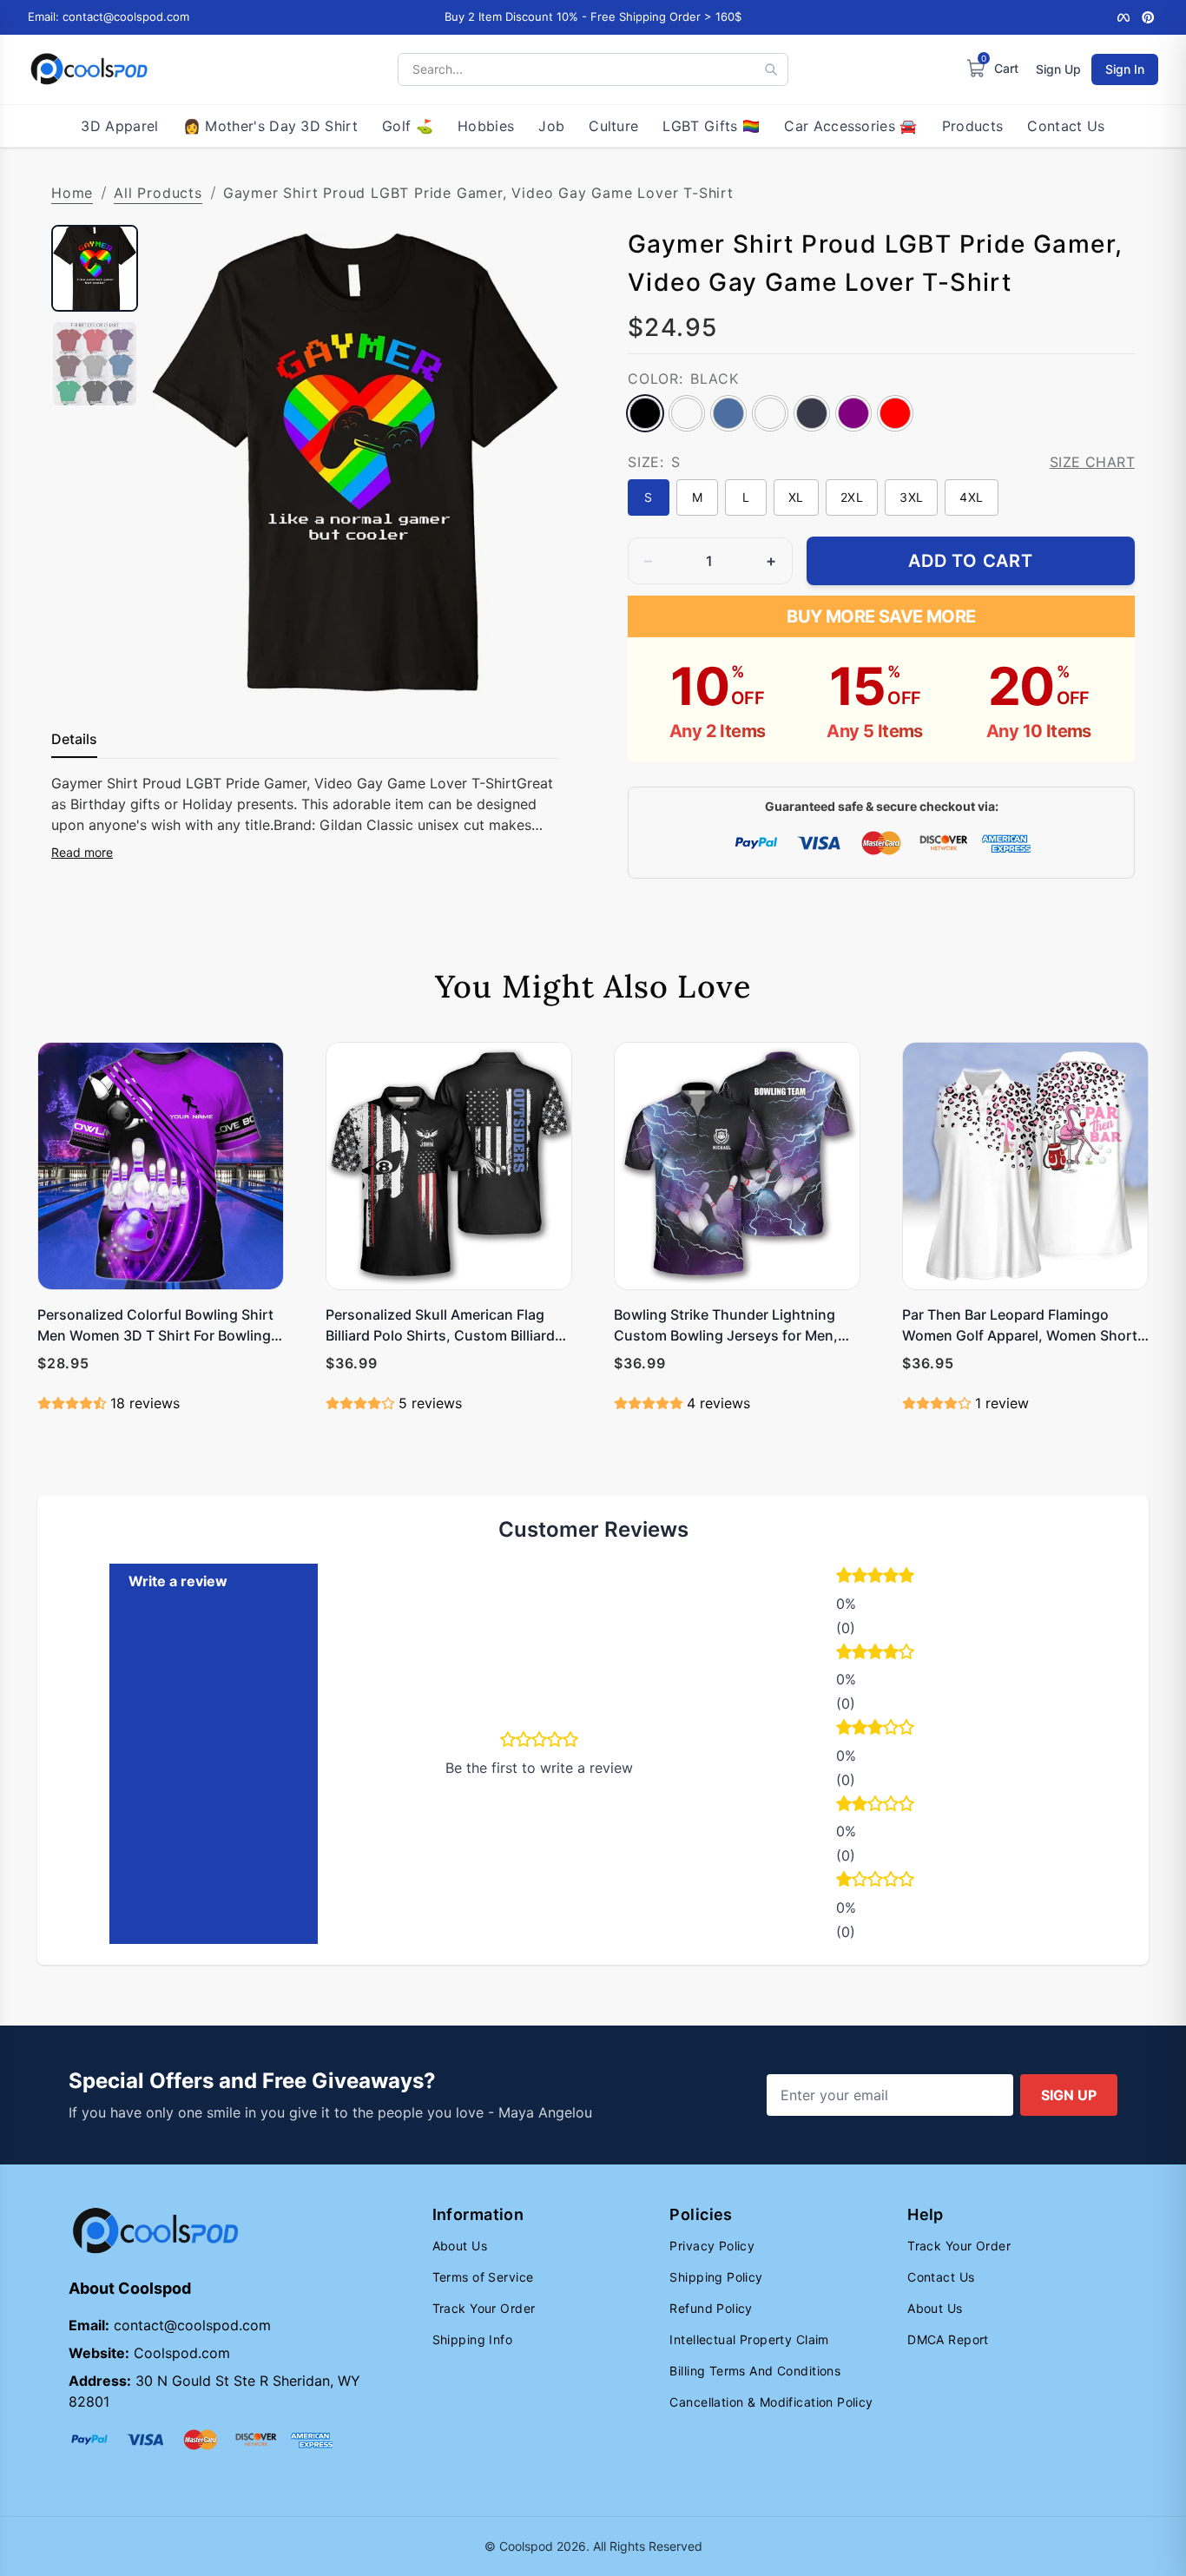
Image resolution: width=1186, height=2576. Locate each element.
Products (973, 126)
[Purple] (853, 413)
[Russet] (770, 413)
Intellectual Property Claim (749, 2339)
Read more (82, 852)
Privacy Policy (712, 2246)
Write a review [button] (178, 1581)
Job (551, 126)
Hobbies (486, 126)
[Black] (645, 413)
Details (74, 739)
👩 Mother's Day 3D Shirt (270, 126)
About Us (460, 2246)
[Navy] (812, 413)
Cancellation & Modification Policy (771, 2402)
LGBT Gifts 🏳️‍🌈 (711, 126)
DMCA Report (948, 2339)
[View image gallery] (527, 669)
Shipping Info (472, 2339)
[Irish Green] (687, 413)
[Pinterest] (1148, 17)
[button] (918, 1578)
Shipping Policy (716, 2277)
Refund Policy (711, 2308)
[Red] (895, 413)
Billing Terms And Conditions (755, 2371)
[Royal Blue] (728, 413)
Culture (613, 126)
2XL (852, 497)
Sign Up (1058, 69)
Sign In (1125, 69)
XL (796, 497)
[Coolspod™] (155, 2231)
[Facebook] (1123, 17)
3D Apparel (119, 126)
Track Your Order (484, 2308)
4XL (971, 497)
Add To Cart (971, 561)
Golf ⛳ (408, 126)
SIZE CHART (1092, 462)
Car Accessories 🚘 (850, 126)
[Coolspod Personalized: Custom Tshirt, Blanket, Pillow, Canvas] (89, 69)
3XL (911, 497)
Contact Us (1066, 126)
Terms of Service (483, 2277)
